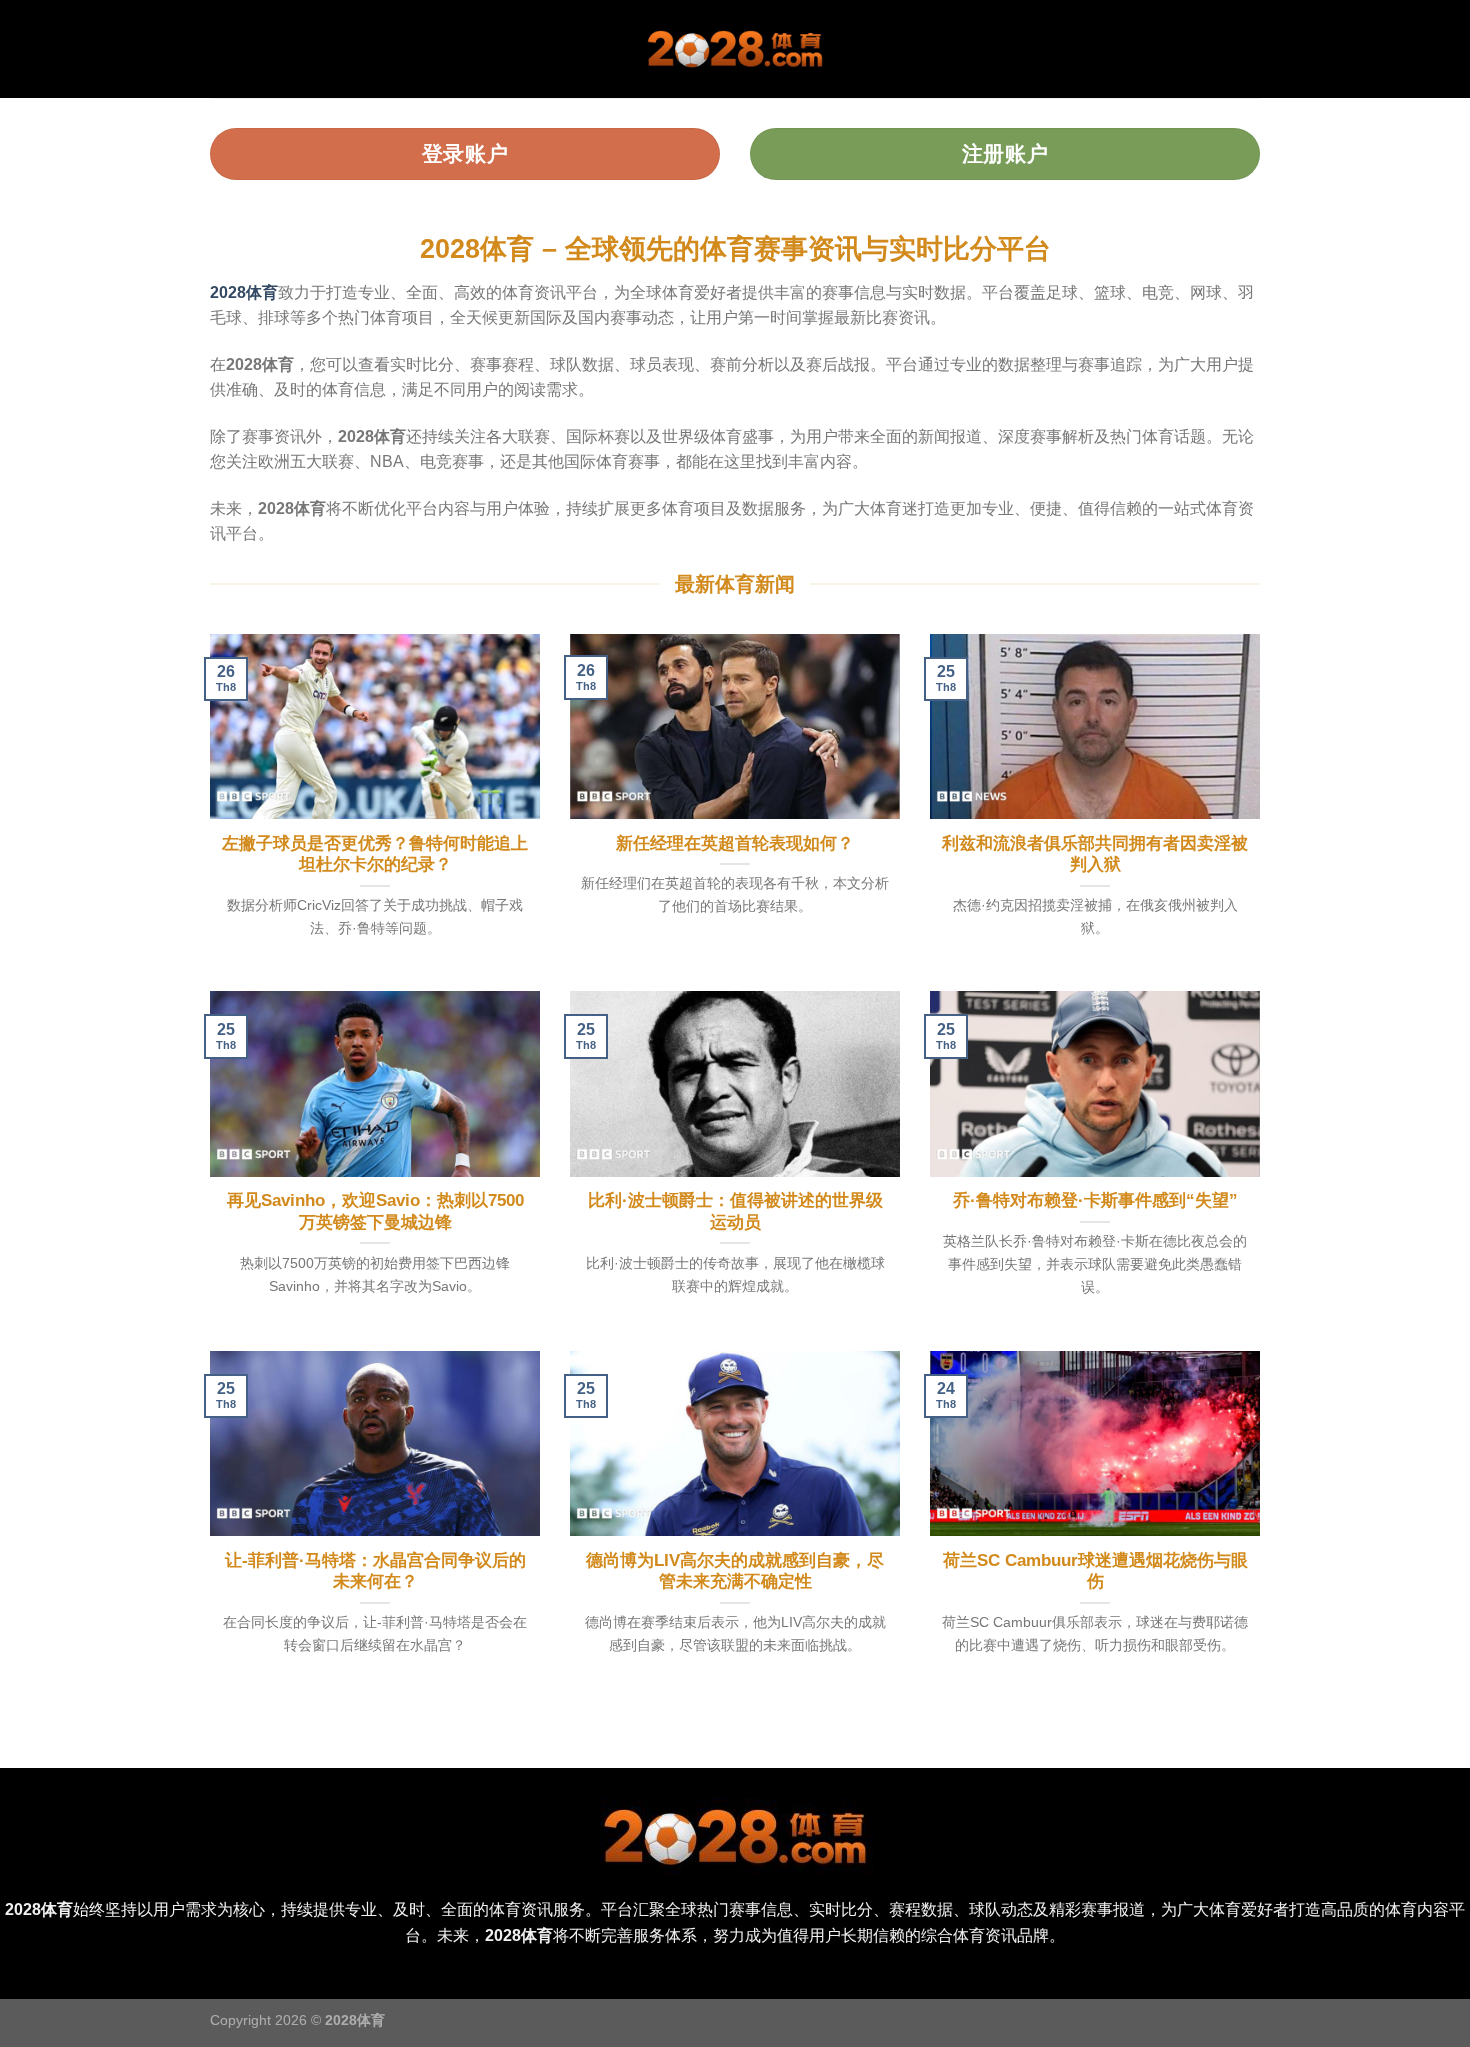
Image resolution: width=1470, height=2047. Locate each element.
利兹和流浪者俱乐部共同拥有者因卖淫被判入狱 (1095, 854)
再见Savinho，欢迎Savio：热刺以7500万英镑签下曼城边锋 (375, 1211)
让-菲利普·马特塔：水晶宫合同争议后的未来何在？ (375, 1571)
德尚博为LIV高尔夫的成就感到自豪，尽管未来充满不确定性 (735, 1571)
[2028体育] (735, 49)
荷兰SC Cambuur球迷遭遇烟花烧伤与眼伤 (1095, 1571)
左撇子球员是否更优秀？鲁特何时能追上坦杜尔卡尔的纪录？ (375, 854)
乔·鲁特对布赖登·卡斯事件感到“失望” (1095, 1200)
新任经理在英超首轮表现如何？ (735, 843)
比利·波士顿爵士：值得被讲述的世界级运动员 (735, 1211)
